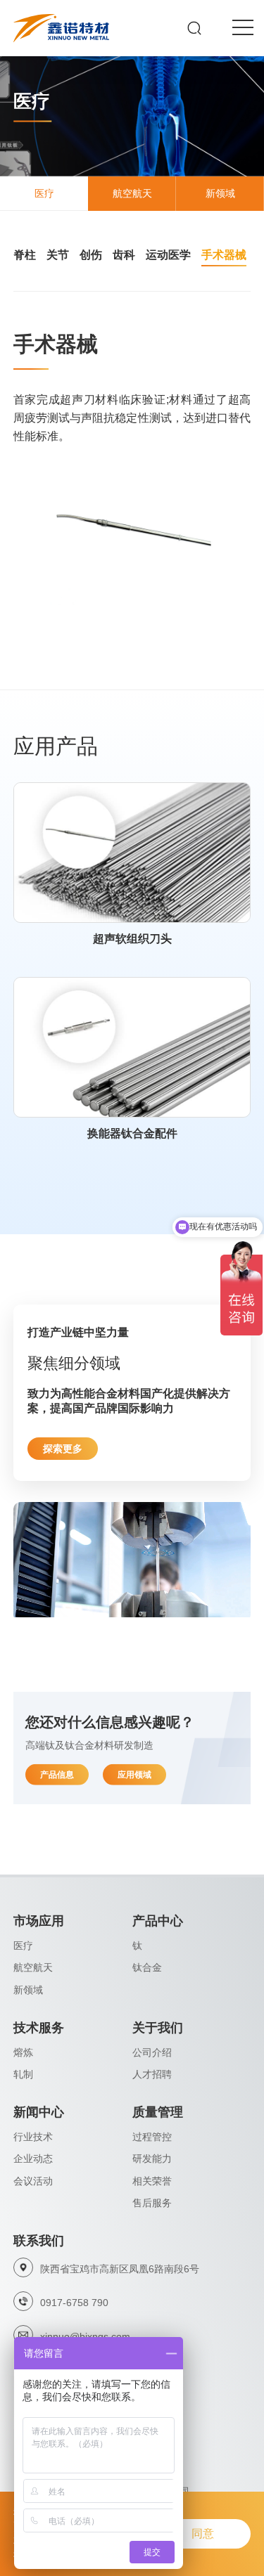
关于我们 (158, 2028)
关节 (58, 255)
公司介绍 (152, 2052)
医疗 (23, 1946)
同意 (203, 2533)
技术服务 (39, 2028)
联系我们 (39, 2241)
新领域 (28, 1990)
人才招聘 (152, 2074)
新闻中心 (39, 2112)
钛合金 (147, 1967)
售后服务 (152, 2203)
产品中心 (158, 1921)
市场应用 (39, 1921)
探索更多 (63, 1449)
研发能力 (152, 2158)
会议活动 (33, 2181)
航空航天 (33, 1967)
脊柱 (25, 255)
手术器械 (224, 255)
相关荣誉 (152, 2181)
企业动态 (33, 2158)
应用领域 (134, 1775)
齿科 (124, 255)
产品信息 (57, 1775)
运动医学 (168, 255)
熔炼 (23, 2052)
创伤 (91, 255)
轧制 (23, 2074)
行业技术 (33, 2137)
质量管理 (158, 2112)
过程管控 (152, 2137)
